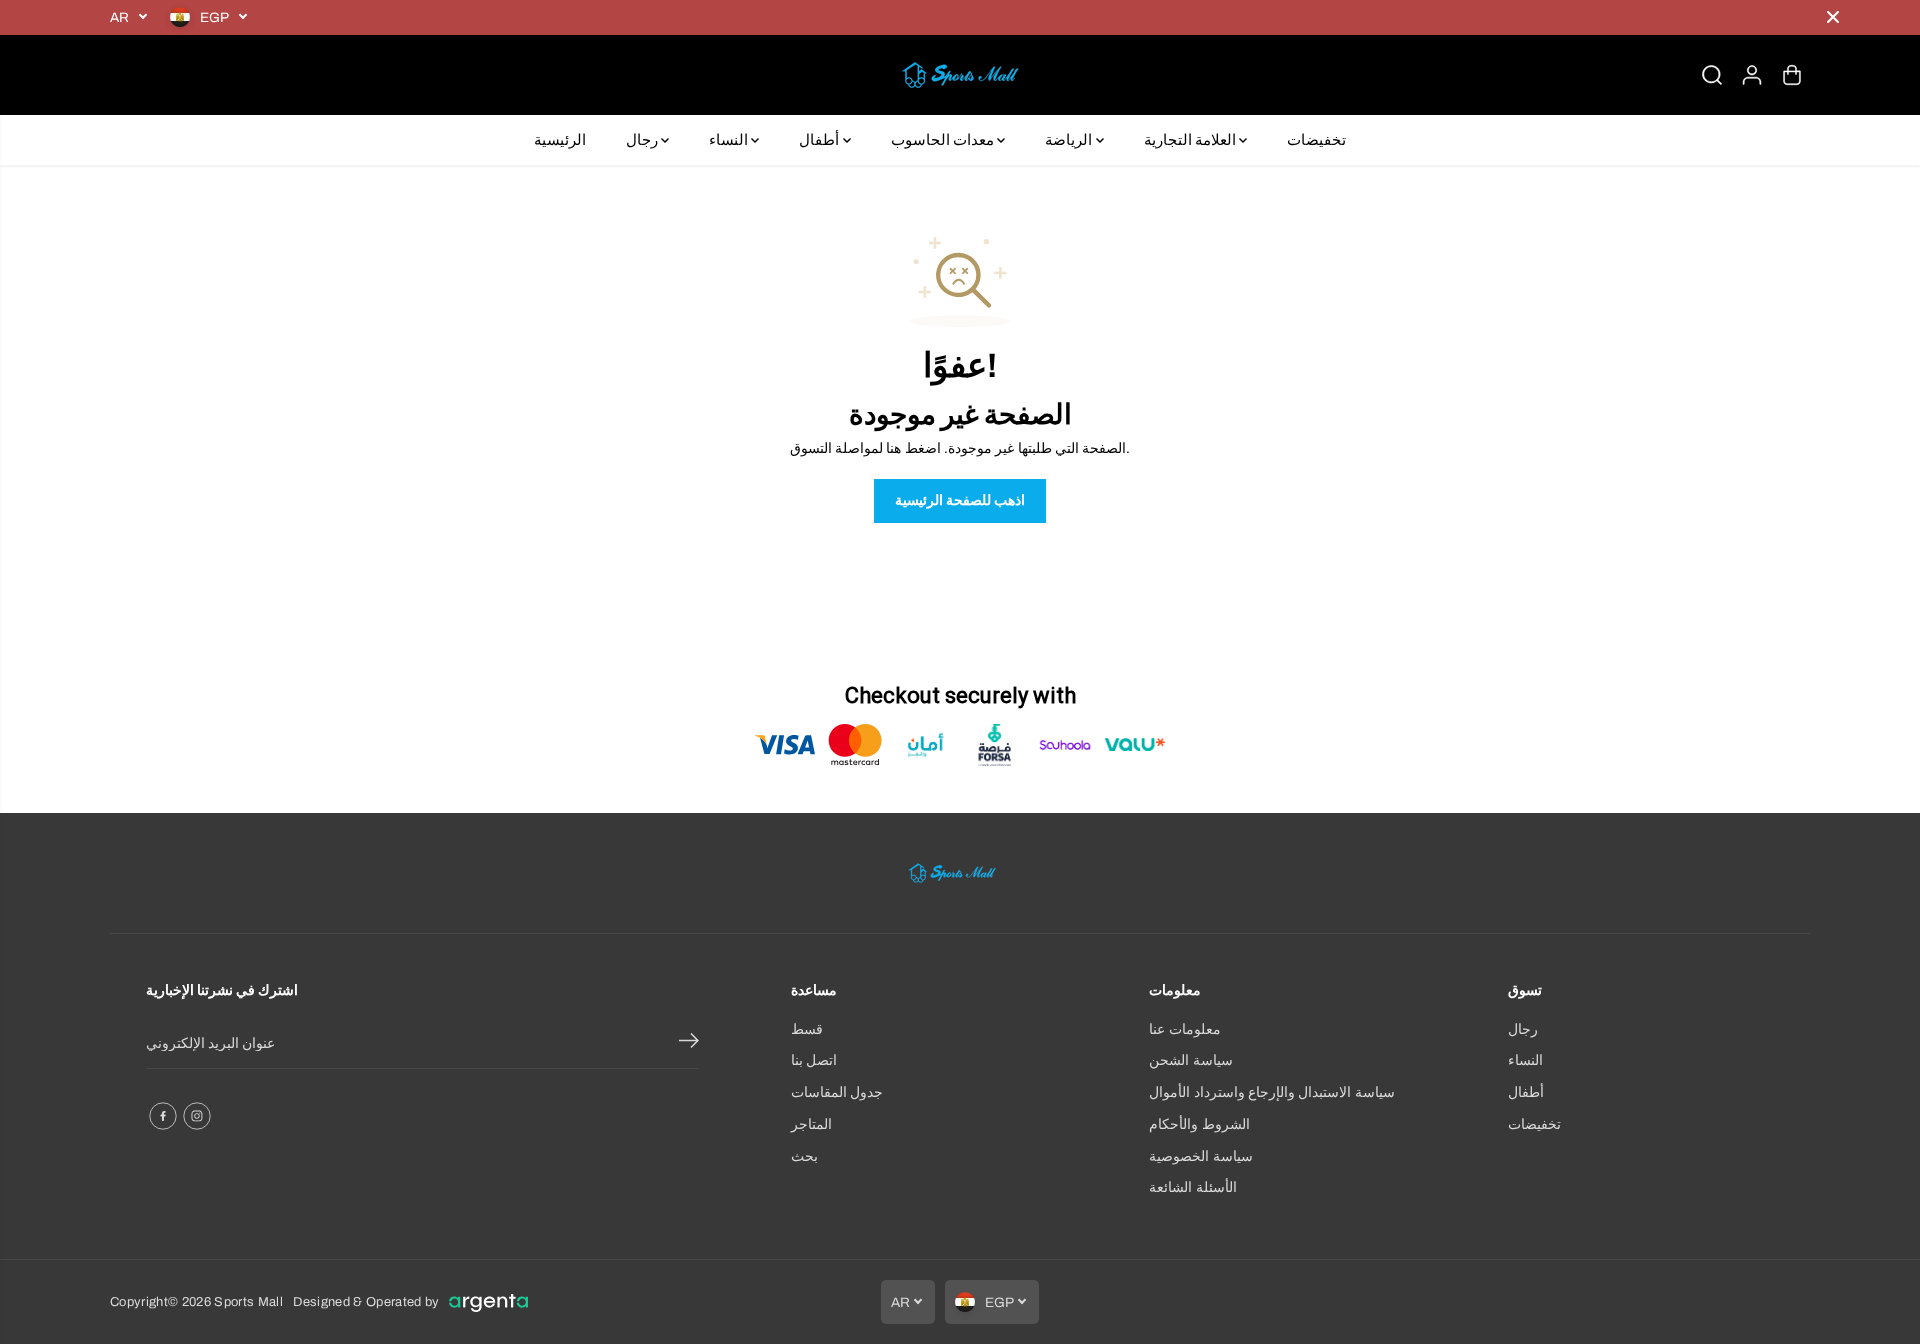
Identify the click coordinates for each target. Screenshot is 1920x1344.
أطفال (820, 140)
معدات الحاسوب (944, 140)
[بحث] (1712, 75)
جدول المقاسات (837, 1092)
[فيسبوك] (163, 1116)
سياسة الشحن (1190, 1060)
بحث (804, 1156)
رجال (643, 140)
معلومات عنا (1184, 1029)
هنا (893, 448)
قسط (807, 1029)
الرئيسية (560, 140)
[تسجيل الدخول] (1752, 75)
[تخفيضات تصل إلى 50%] (1035, 17)
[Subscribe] (689, 1044)
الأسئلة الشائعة (1192, 1187)
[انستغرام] (197, 1116)
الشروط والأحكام (1199, 1124)
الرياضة (1070, 140)
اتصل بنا (814, 1060)
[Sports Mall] (960, 75)
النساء (730, 140)
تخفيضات (1316, 140)
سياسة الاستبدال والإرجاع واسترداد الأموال (1271, 1092)
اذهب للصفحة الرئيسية (960, 500)
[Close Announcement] (1833, 17)
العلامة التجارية (1192, 140)
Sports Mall (248, 1302)
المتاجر (811, 1124)
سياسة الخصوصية (1200, 1156)
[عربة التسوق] (1792, 75)
